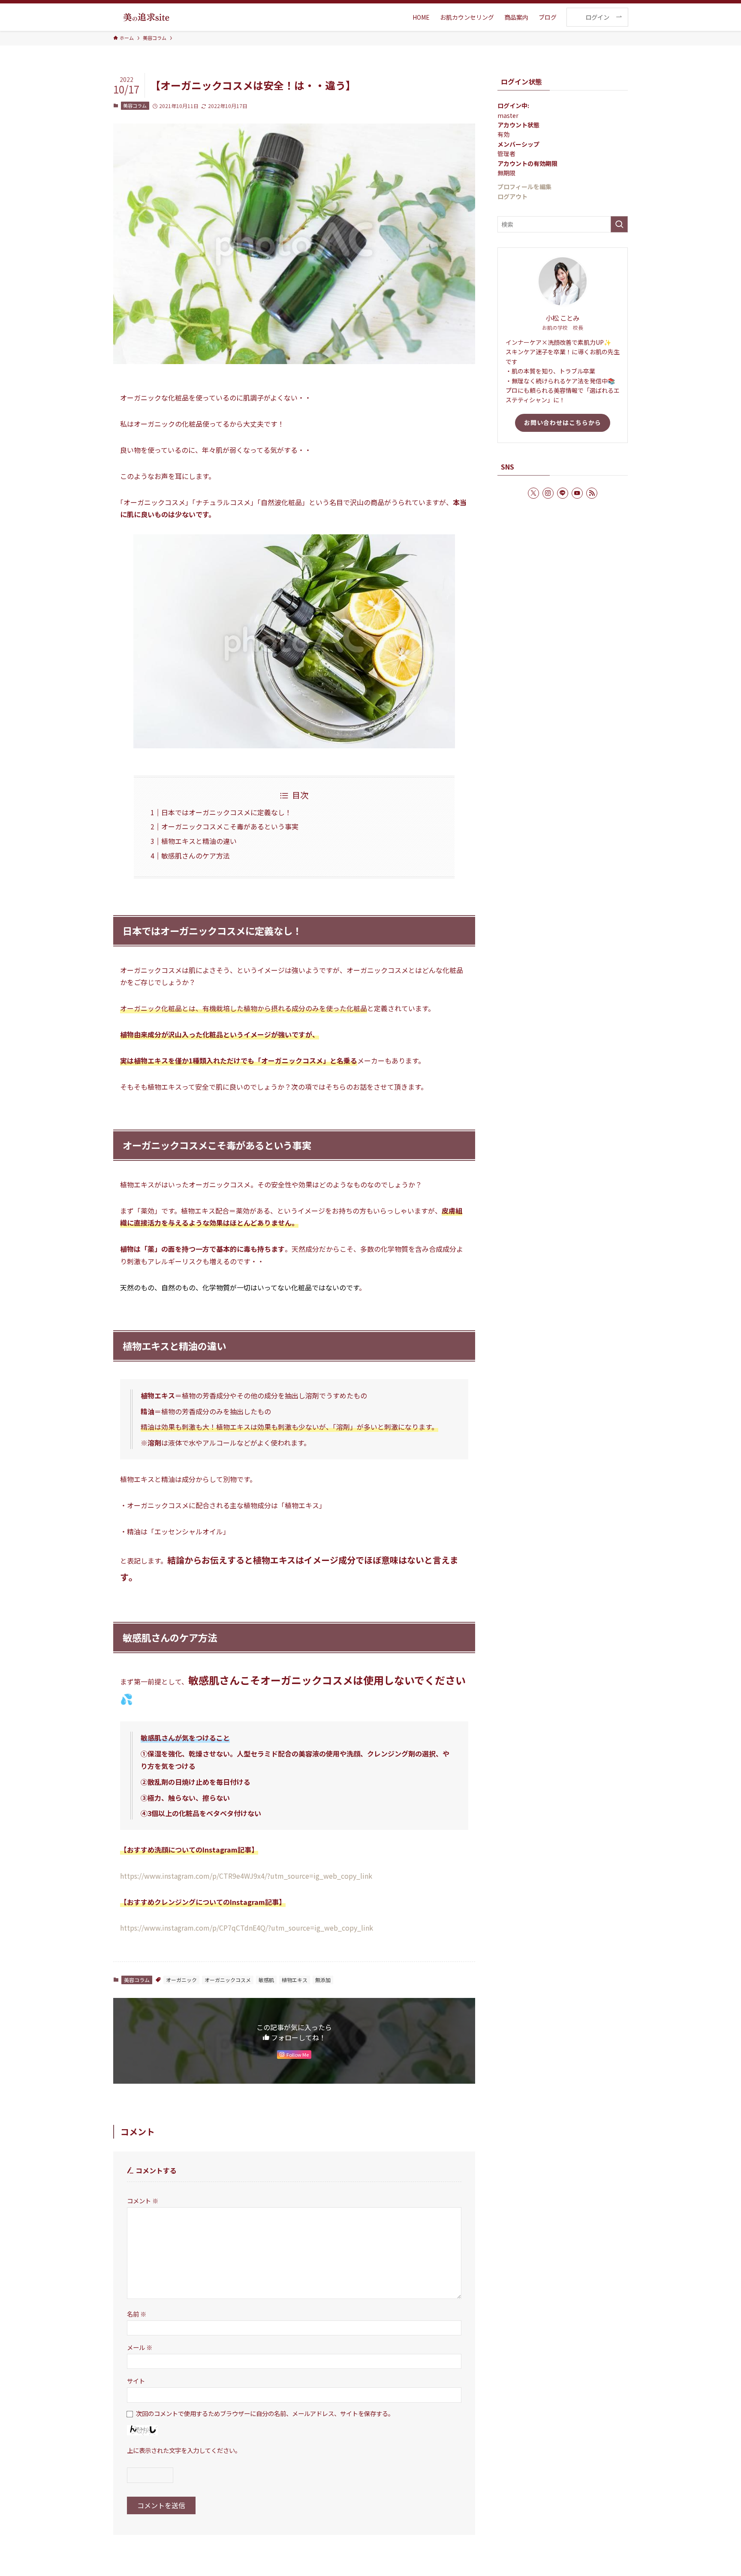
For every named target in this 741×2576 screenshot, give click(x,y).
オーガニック (181, 1980)
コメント (143, 2201)
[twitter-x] (533, 493)
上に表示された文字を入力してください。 (184, 2450)
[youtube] (577, 493)
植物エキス (295, 1980)
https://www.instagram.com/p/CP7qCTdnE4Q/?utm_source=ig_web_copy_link (247, 1928)
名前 (137, 2314)
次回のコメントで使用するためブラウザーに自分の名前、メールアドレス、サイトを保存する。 (265, 2413)
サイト (136, 2381)
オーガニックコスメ (228, 1980)
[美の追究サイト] (146, 17)
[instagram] (548, 493)
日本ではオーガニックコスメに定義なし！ (226, 812)
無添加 (323, 1980)
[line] (563, 493)
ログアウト (512, 196)
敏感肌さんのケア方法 (196, 856)
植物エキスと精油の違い (199, 841)
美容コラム (135, 105)
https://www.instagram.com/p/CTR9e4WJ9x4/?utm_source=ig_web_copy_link (246, 1876)
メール (140, 2347)
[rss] (592, 493)
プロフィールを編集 (524, 187)
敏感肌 (266, 1980)
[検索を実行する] (619, 224)
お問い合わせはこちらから (563, 422)
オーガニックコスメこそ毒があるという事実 (230, 826)
